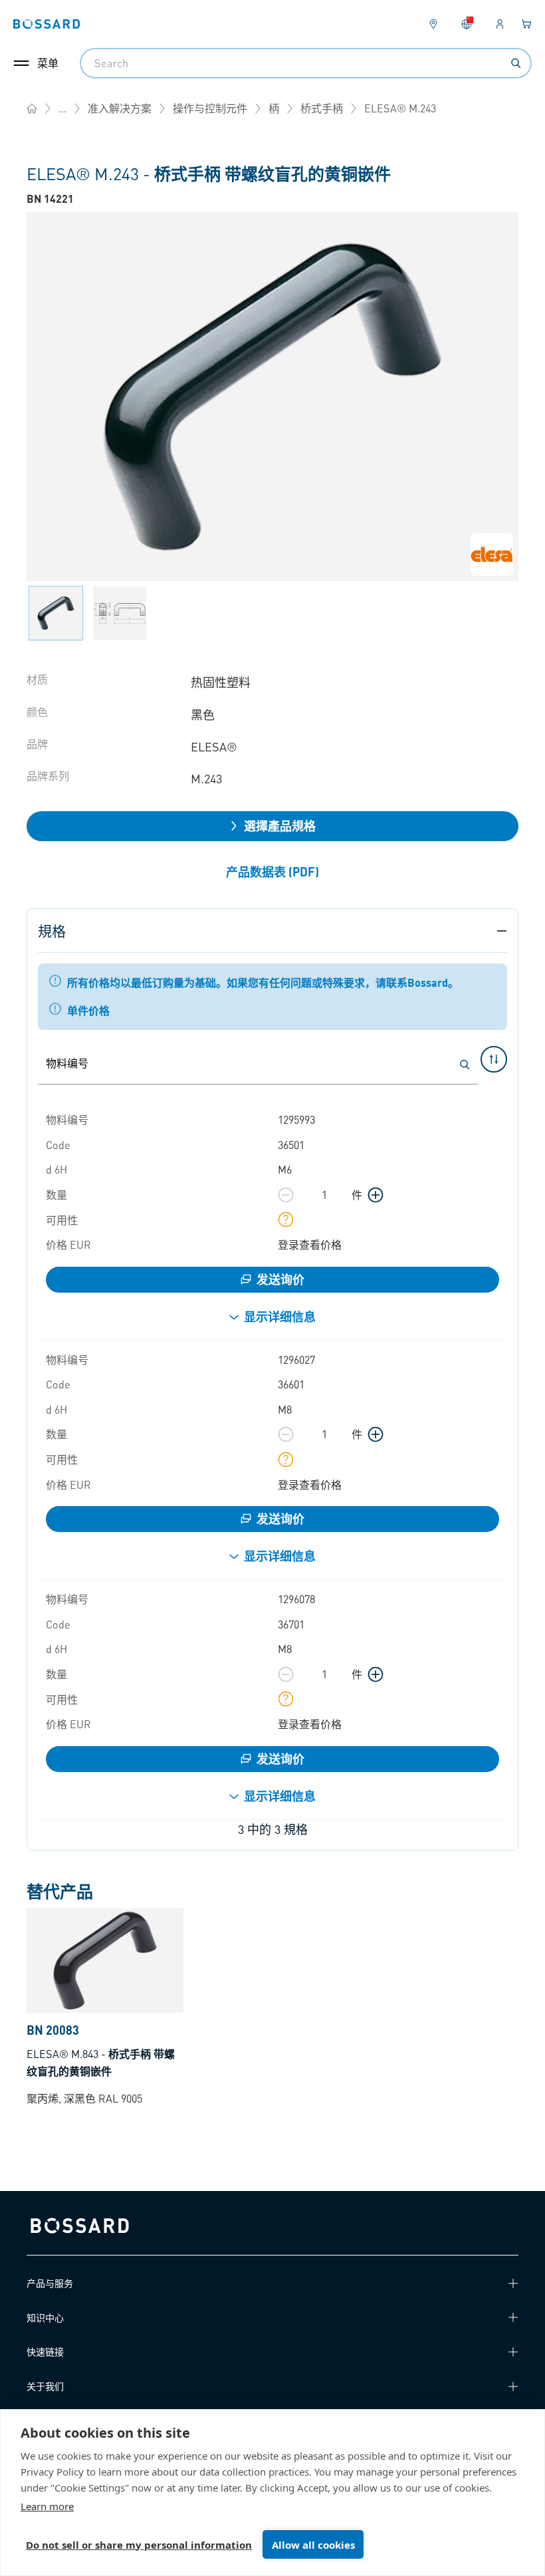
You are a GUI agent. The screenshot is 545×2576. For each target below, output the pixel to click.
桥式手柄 (322, 108)
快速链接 (45, 2351)
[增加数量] (376, 1195)
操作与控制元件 (210, 108)
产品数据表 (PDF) (272, 871)
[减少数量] (286, 1195)
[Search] (516, 63)
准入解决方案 (120, 108)
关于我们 (45, 2386)
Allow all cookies (313, 2545)
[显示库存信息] (286, 1220)
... (62, 108)
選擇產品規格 (280, 826)
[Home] (32, 108)
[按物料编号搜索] (465, 1065)
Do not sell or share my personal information (139, 2545)
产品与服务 (50, 2283)
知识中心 (45, 2317)
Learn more (47, 2506)
